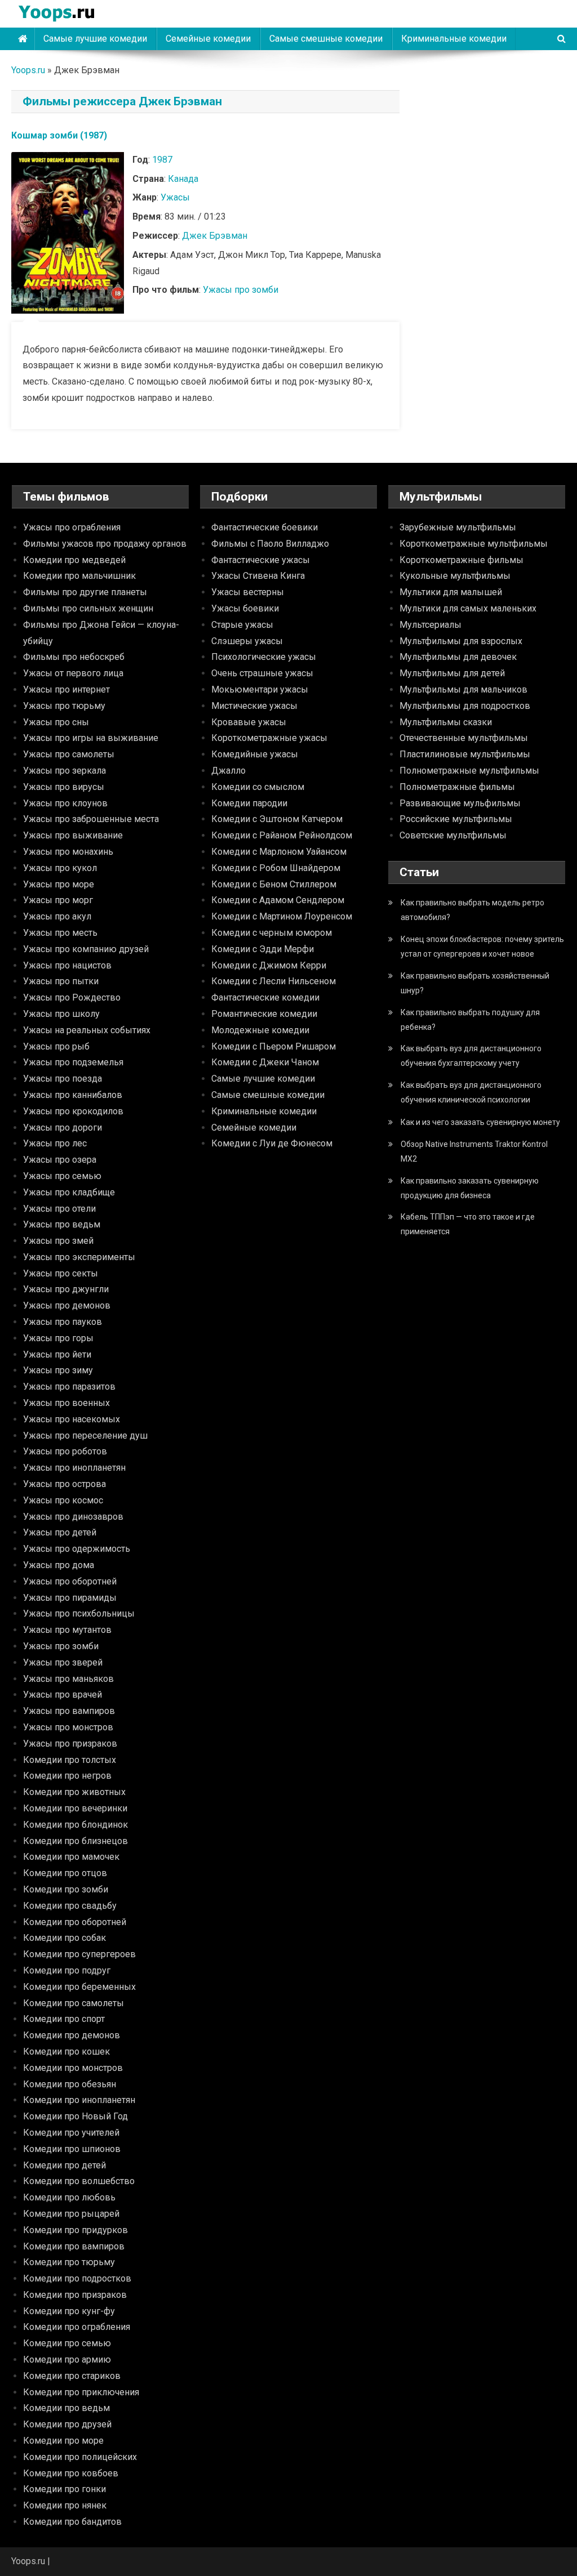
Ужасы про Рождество (72, 997)
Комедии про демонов (72, 2035)
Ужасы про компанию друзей (86, 949)
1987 (162, 160)
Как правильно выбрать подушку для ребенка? (470, 1020)
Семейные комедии (208, 39)
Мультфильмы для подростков (465, 706)
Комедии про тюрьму (69, 2262)
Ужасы (175, 197)
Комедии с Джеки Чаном (265, 1062)
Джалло (228, 771)
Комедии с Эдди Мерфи (263, 949)
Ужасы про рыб (56, 1046)
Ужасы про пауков (63, 1322)
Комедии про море (63, 2441)
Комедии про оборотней (75, 1922)
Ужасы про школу (61, 1014)
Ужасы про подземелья (73, 1062)
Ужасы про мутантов (67, 1630)
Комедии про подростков (77, 2278)
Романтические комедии (264, 1014)
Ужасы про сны (56, 722)
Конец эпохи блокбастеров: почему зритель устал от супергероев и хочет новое (482, 947)
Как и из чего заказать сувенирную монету (480, 1122)
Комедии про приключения (81, 2392)
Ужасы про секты (61, 1273)
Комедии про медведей (74, 560)
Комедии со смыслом (258, 787)
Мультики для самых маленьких (468, 608)
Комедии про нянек (65, 2505)
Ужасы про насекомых (72, 1419)
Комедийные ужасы (255, 754)
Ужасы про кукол (60, 868)
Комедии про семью (67, 2343)
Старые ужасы (242, 625)
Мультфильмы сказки (446, 722)
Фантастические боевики (265, 527)
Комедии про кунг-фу (69, 2311)
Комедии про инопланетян (79, 2100)
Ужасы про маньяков (68, 1679)
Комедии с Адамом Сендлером (278, 900)
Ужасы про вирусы (64, 787)
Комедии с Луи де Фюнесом (272, 1143)
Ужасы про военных (66, 1403)
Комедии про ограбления (77, 2327)
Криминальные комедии (454, 39)
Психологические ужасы (264, 657)
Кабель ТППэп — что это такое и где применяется (468, 1224)
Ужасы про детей (60, 1532)
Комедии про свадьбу (70, 1906)
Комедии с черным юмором (272, 933)
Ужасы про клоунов (65, 803)
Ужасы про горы (58, 1338)
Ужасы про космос (63, 1500)
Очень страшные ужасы (262, 673)
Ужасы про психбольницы (79, 1613)
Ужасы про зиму (58, 1370)
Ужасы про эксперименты (79, 1257)
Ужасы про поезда (63, 1079)
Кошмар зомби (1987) (59, 135)
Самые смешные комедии (326, 39)
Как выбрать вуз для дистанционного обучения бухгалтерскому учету (471, 1056)
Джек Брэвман (215, 236)
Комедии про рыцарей (71, 2214)
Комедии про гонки (65, 2489)
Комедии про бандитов (72, 2522)
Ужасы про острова (65, 1484)
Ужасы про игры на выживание (91, 738)
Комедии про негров (67, 1776)
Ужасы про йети (57, 1354)
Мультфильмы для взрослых (461, 641)
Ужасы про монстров (68, 1727)
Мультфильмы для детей (452, 673)
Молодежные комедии (260, 1030)
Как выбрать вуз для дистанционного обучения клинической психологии (471, 1092)
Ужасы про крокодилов (73, 1111)
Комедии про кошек (66, 2052)
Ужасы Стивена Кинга (258, 576)
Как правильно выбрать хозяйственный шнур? (475, 983)
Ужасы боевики (245, 608)
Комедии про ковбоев (71, 2473)
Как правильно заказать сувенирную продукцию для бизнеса (470, 1188)
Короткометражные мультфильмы (474, 544)
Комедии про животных (74, 1792)
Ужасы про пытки (61, 981)
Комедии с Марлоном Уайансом (279, 852)
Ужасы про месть (60, 933)
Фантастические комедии (265, 997)
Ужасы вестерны (248, 592)
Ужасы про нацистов (67, 965)
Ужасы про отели (59, 1209)
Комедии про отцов (65, 1873)
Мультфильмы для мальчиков (463, 689)
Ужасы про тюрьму (64, 706)
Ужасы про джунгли (66, 1289)
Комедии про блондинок (76, 1825)
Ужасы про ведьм (62, 1224)
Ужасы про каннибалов (73, 1095)
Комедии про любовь (69, 2197)
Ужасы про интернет (66, 689)
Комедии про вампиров (74, 2246)
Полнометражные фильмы (457, 787)
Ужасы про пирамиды (70, 1598)
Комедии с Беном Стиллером (274, 884)
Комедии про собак (65, 1938)
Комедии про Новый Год (76, 2116)
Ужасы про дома (59, 1565)
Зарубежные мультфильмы (458, 527)
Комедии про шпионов (72, 2149)
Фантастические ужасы (261, 560)
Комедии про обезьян (70, 2084)
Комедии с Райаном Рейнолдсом (282, 835)
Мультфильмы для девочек (458, 657)
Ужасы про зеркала (65, 771)
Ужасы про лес (55, 1143)
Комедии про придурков (76, 2230)
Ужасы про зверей (63, 1662)
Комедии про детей (65, 2165)
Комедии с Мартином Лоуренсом (282, 916)
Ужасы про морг (58, 900)
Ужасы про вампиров (69, 1711)
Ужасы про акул (57, 916)
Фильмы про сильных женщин (88, 608)
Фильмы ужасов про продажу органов (105, 544)
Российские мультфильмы (456, 819)
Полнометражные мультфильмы (469, 771)
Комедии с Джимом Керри (269, 965)
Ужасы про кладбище (69, 1192)
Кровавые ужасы (249, 722)
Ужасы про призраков (70, 1744)
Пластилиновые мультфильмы (465, 754)
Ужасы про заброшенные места (91, 819)
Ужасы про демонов (67, 1305)
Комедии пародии (249, 803)
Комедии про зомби (66, 1889)
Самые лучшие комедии (95, 39)
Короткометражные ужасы (269, 738)
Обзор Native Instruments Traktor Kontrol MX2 (474, 1151)
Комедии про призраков (75, 2295)
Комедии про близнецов (76, 1841)
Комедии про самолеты (74, 2003)
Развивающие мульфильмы (460, 803)
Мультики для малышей (451, 592)
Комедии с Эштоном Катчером (277, 819)
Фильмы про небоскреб (74, 657)
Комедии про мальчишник (79, 576)
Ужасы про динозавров (73, 1517)
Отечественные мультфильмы (464, 738)
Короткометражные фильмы (461, 560)
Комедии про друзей (67, 2424)
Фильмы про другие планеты (85, 592)
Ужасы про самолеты (69, 754)
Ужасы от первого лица (73, 673)
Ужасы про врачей (63, 1695)
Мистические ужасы (254, 706)
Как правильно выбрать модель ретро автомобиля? (472, 910)
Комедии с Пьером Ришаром (274, 1046)
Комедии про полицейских (80, 2457)
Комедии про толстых (70, 1760)
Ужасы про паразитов (69, 1387)
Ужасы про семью (62, 1176)
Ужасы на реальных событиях (87, 1030)
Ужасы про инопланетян (74, 1468)
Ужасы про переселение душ (85, 1436)
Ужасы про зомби (241, 290)
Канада (183, 179)
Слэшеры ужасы (247, 641)
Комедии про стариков (72, 2376)
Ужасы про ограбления (72, 527)
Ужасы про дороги (63, 1128)
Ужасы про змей (58, 1241)
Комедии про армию (67, 2360)
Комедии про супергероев (79, 1954)
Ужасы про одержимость (77, 1549)
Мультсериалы (430, 625)
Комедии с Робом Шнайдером (276, 868)
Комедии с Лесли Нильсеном (274, 981)
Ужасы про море (59, 884)
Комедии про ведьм (66, 2408)
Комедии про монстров (73, 2068)
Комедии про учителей (71, 2133)
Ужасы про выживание (73, 835)
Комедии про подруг (67, 1970)
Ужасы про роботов (65, 1451)
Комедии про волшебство (79, 2181)
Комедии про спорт (64, 2019)
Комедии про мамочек (71, 1857)
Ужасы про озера (60, 1160)
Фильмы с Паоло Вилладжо (270, 544)
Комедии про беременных (79, 1987)
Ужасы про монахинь (68, 852)
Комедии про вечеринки (75, 1808)
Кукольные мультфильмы (455, 576)
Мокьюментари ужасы (260, 689)
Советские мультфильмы (453, 835)
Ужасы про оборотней (70, 1581)
